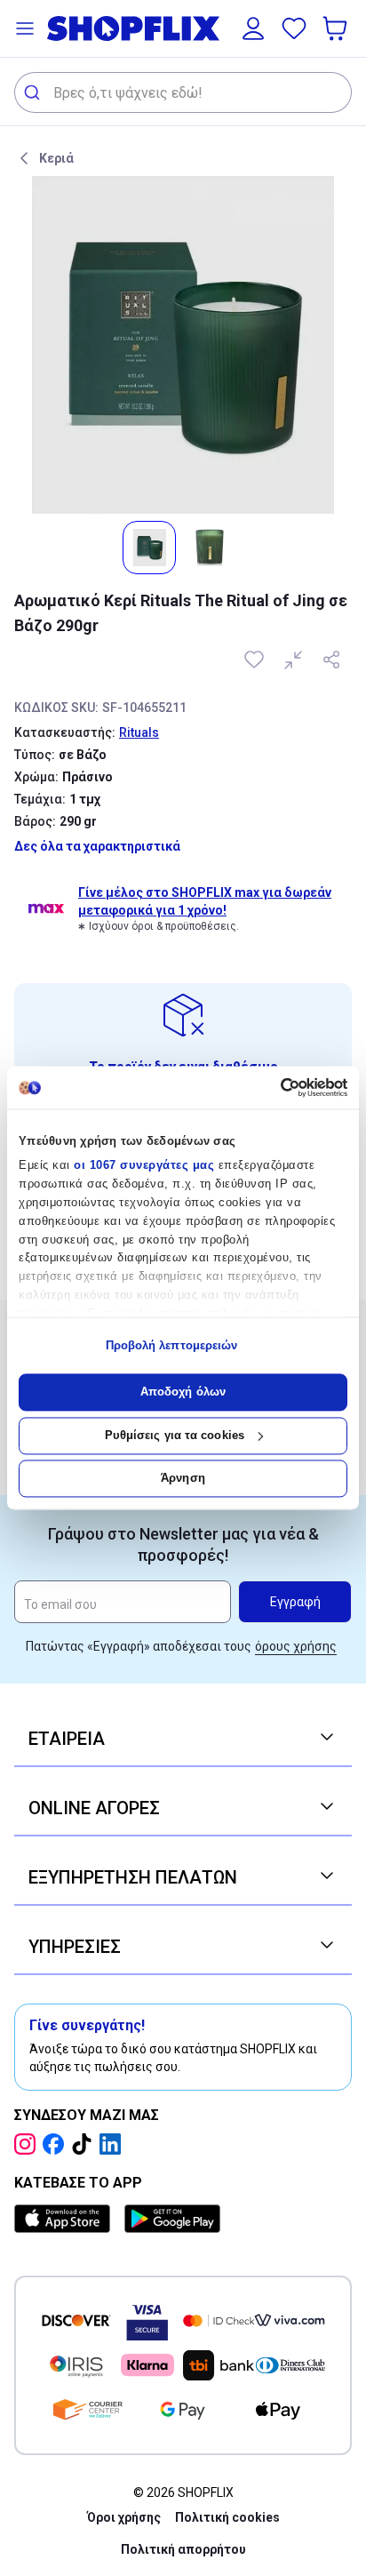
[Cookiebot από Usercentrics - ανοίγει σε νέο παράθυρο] (270, 1087)
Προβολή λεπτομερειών (172, 1345)
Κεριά (56, 158)
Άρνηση (183, 1479)
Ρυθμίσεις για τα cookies (175, 1435)
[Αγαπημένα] (294, 28)
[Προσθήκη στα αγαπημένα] (256, 660)
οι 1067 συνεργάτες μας (144, 1166)
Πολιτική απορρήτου (183, 2549)
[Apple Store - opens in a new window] (66, 2219)
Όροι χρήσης (124, 2517)
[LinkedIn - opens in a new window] (114, 2144)
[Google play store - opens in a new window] (172, 2219)
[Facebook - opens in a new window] (57, 2144)
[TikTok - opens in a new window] (85, 2144)
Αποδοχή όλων (183, 1392)
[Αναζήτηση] (34, 92)
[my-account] (253, 28)
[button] (25, 28)
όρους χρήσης (296, 1646)
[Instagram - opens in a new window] (28, 2144)
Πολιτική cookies (227, 2517)
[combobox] (183, 92)
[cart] (337, 28)
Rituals (139, 732)
